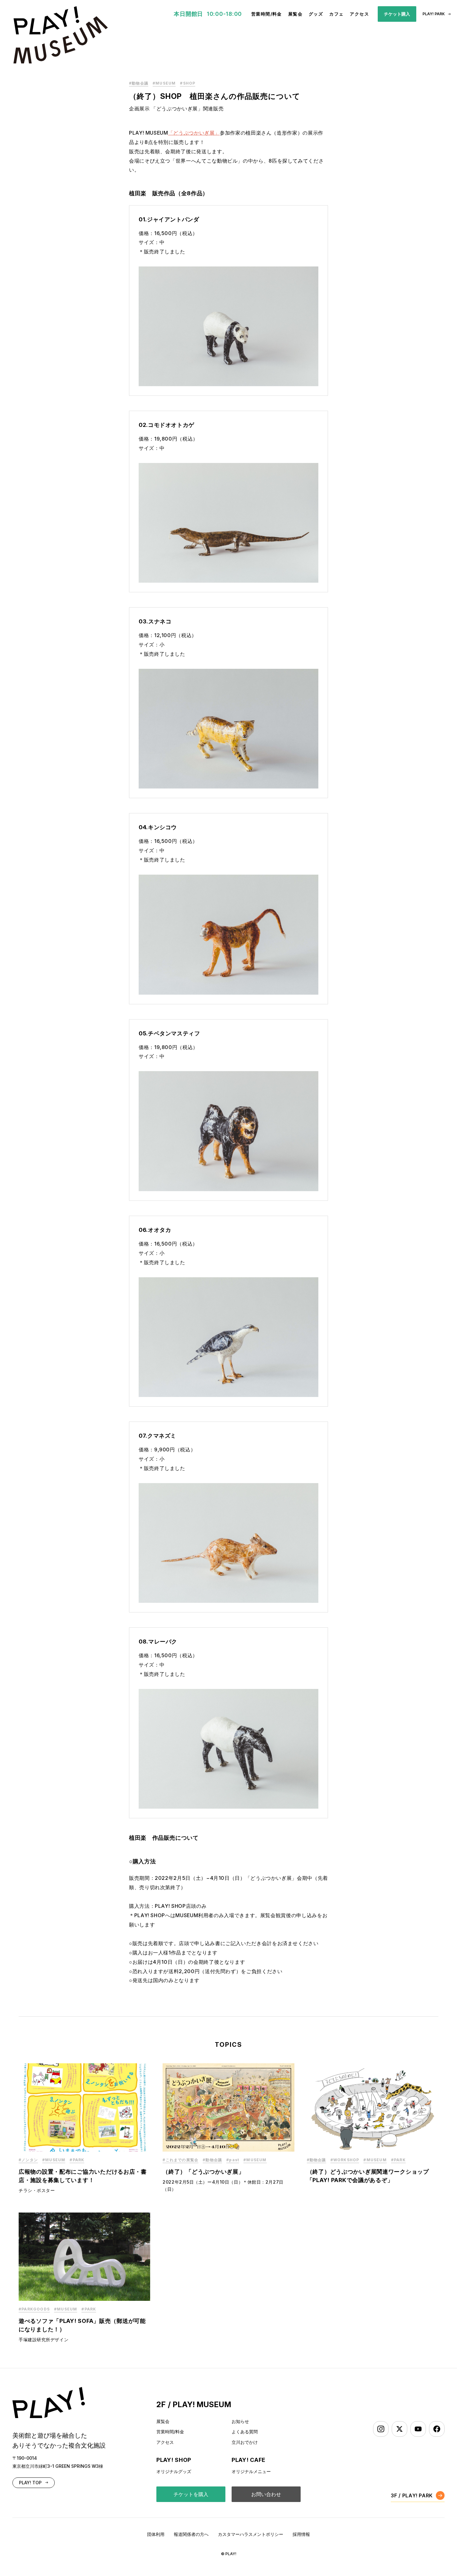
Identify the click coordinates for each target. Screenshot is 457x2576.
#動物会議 (139, 83)
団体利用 (156, 2534)
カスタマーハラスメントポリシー (251, 2534)
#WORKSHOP (345, 2160)
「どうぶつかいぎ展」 (194, 133)
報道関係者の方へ (191, 2534)
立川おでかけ (245, 2442)
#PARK (77, 2160)
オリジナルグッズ (174, 2471)
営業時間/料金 (267, 14)
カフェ (336, 14)
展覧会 (295, 14)
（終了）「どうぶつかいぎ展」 (203, 2172)
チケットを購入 (191, 2494)
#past (233, 2160)
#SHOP (188, 83)
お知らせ (240, 2421)
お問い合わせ (266, 2494)
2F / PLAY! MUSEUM (194, 2405)
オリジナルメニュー (251, 2471)
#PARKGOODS (34, 2309)
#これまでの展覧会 (180, 2160)
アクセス (359, 14)
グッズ (316, 14)
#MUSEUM (164, 83)
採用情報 (301, 2534)
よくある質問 (245, 2432)
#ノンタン (28, 2160)
